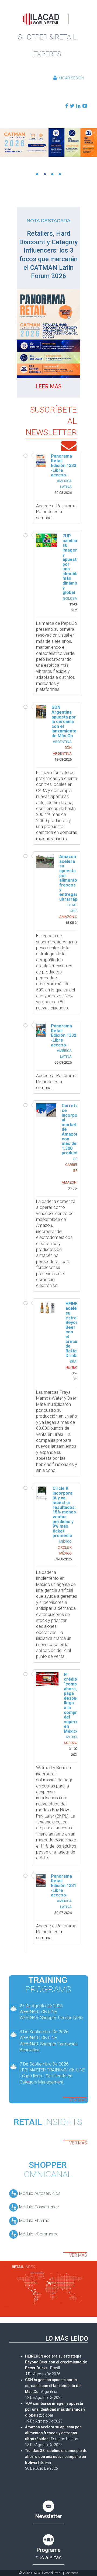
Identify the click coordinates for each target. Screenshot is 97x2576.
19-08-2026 (74, 607)
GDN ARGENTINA (62, 751)
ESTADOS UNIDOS (75, 908)
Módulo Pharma (34, 2221)
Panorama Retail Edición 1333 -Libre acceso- (64, 466)
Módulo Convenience (39, 2207)
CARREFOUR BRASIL (75, 1168)
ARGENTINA (62, 742)
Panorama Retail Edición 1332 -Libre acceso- (64, 1035)
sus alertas (49, 2554)
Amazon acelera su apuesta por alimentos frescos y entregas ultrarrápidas (72, 878)
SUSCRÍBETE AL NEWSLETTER (51, 421)
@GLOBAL (71, 598)
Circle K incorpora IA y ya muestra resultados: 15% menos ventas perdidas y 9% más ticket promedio (64, 1512)
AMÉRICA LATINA (64, 484)
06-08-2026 (63, 1062)
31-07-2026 (74, 1752)
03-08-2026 (63, 1559)
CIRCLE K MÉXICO (65, 1550)
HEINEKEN (73, 1367)
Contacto (71, 2573)
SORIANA (71, 1743)
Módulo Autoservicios (39, 2193)
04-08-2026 (76, 1188)
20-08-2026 (63, 493)
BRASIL (76, 1361)
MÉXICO (65, 1541)
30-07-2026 (63, 1913)
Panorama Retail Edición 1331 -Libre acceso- (64, 1886)
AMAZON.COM (71, 917)
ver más (78, 2100)
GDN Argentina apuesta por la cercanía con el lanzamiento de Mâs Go (64, 722)
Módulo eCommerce (38, 2234)
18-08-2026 (63, 759)
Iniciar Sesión (70, 78)
